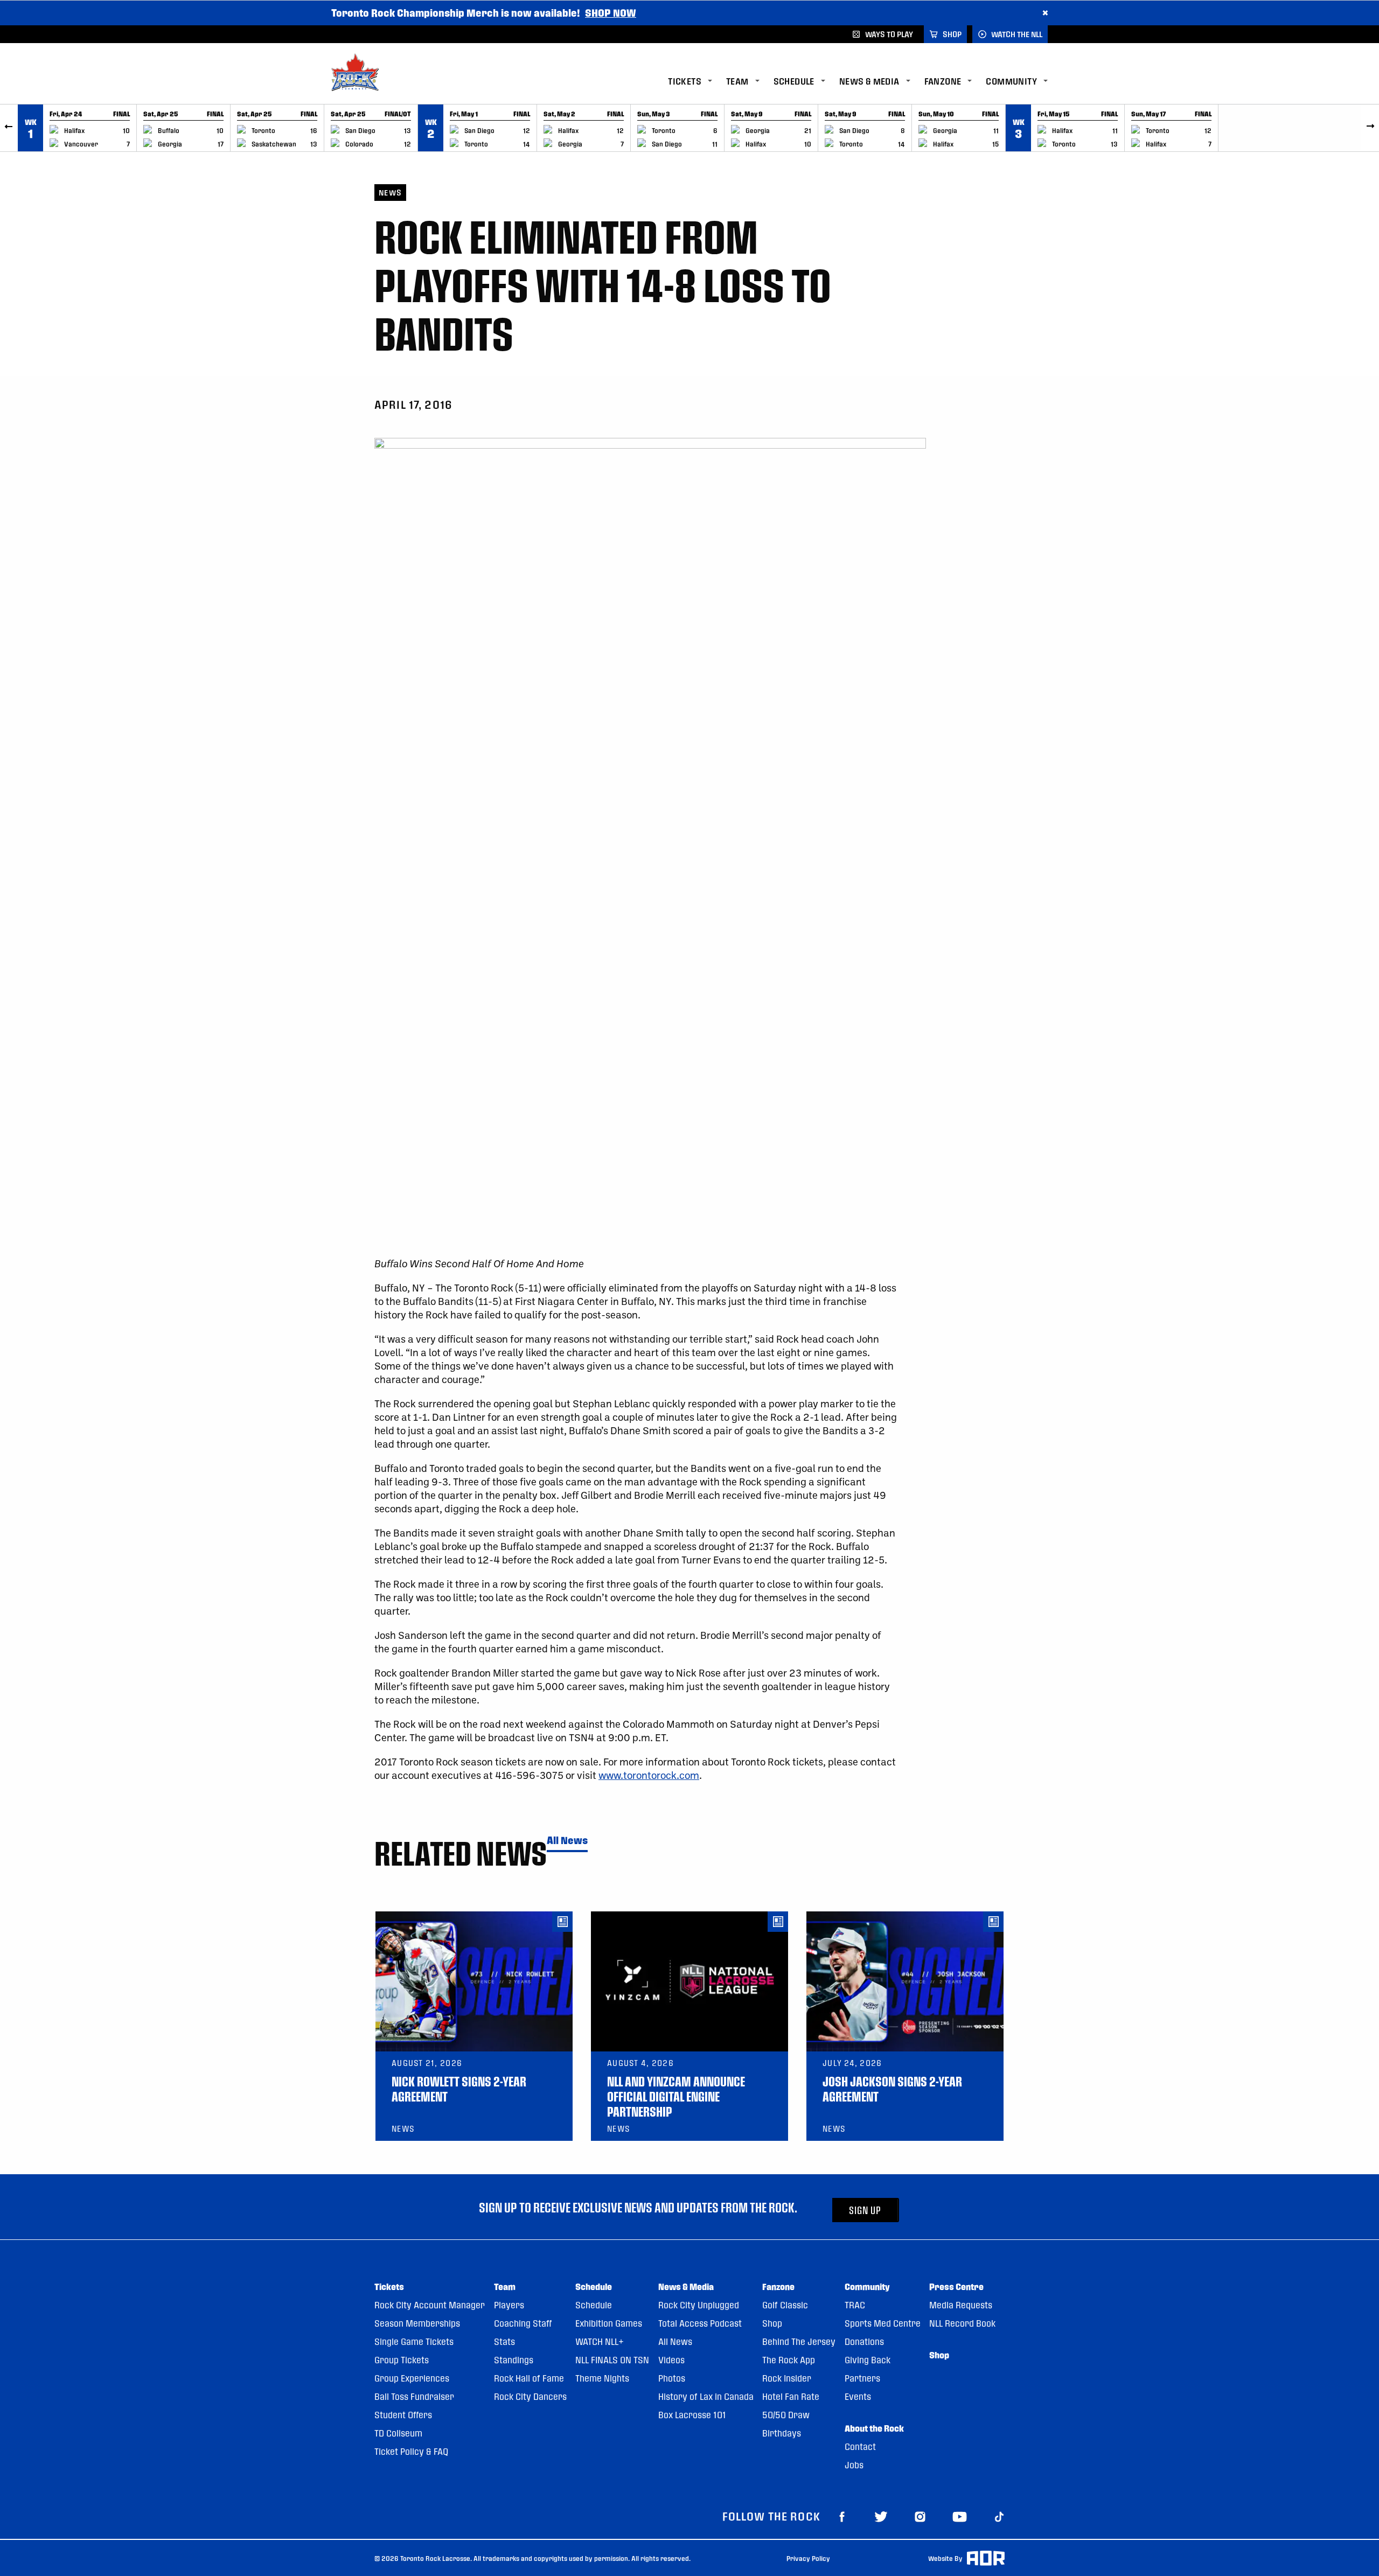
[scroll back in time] (9, 128)
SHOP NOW (611, 13)
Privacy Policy (808, 2558)
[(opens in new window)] (842, 2516)
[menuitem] (697, 82)
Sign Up (865, 2210)
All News (567, 1841)
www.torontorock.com (649, 1775)
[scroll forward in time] (1370, 128)
